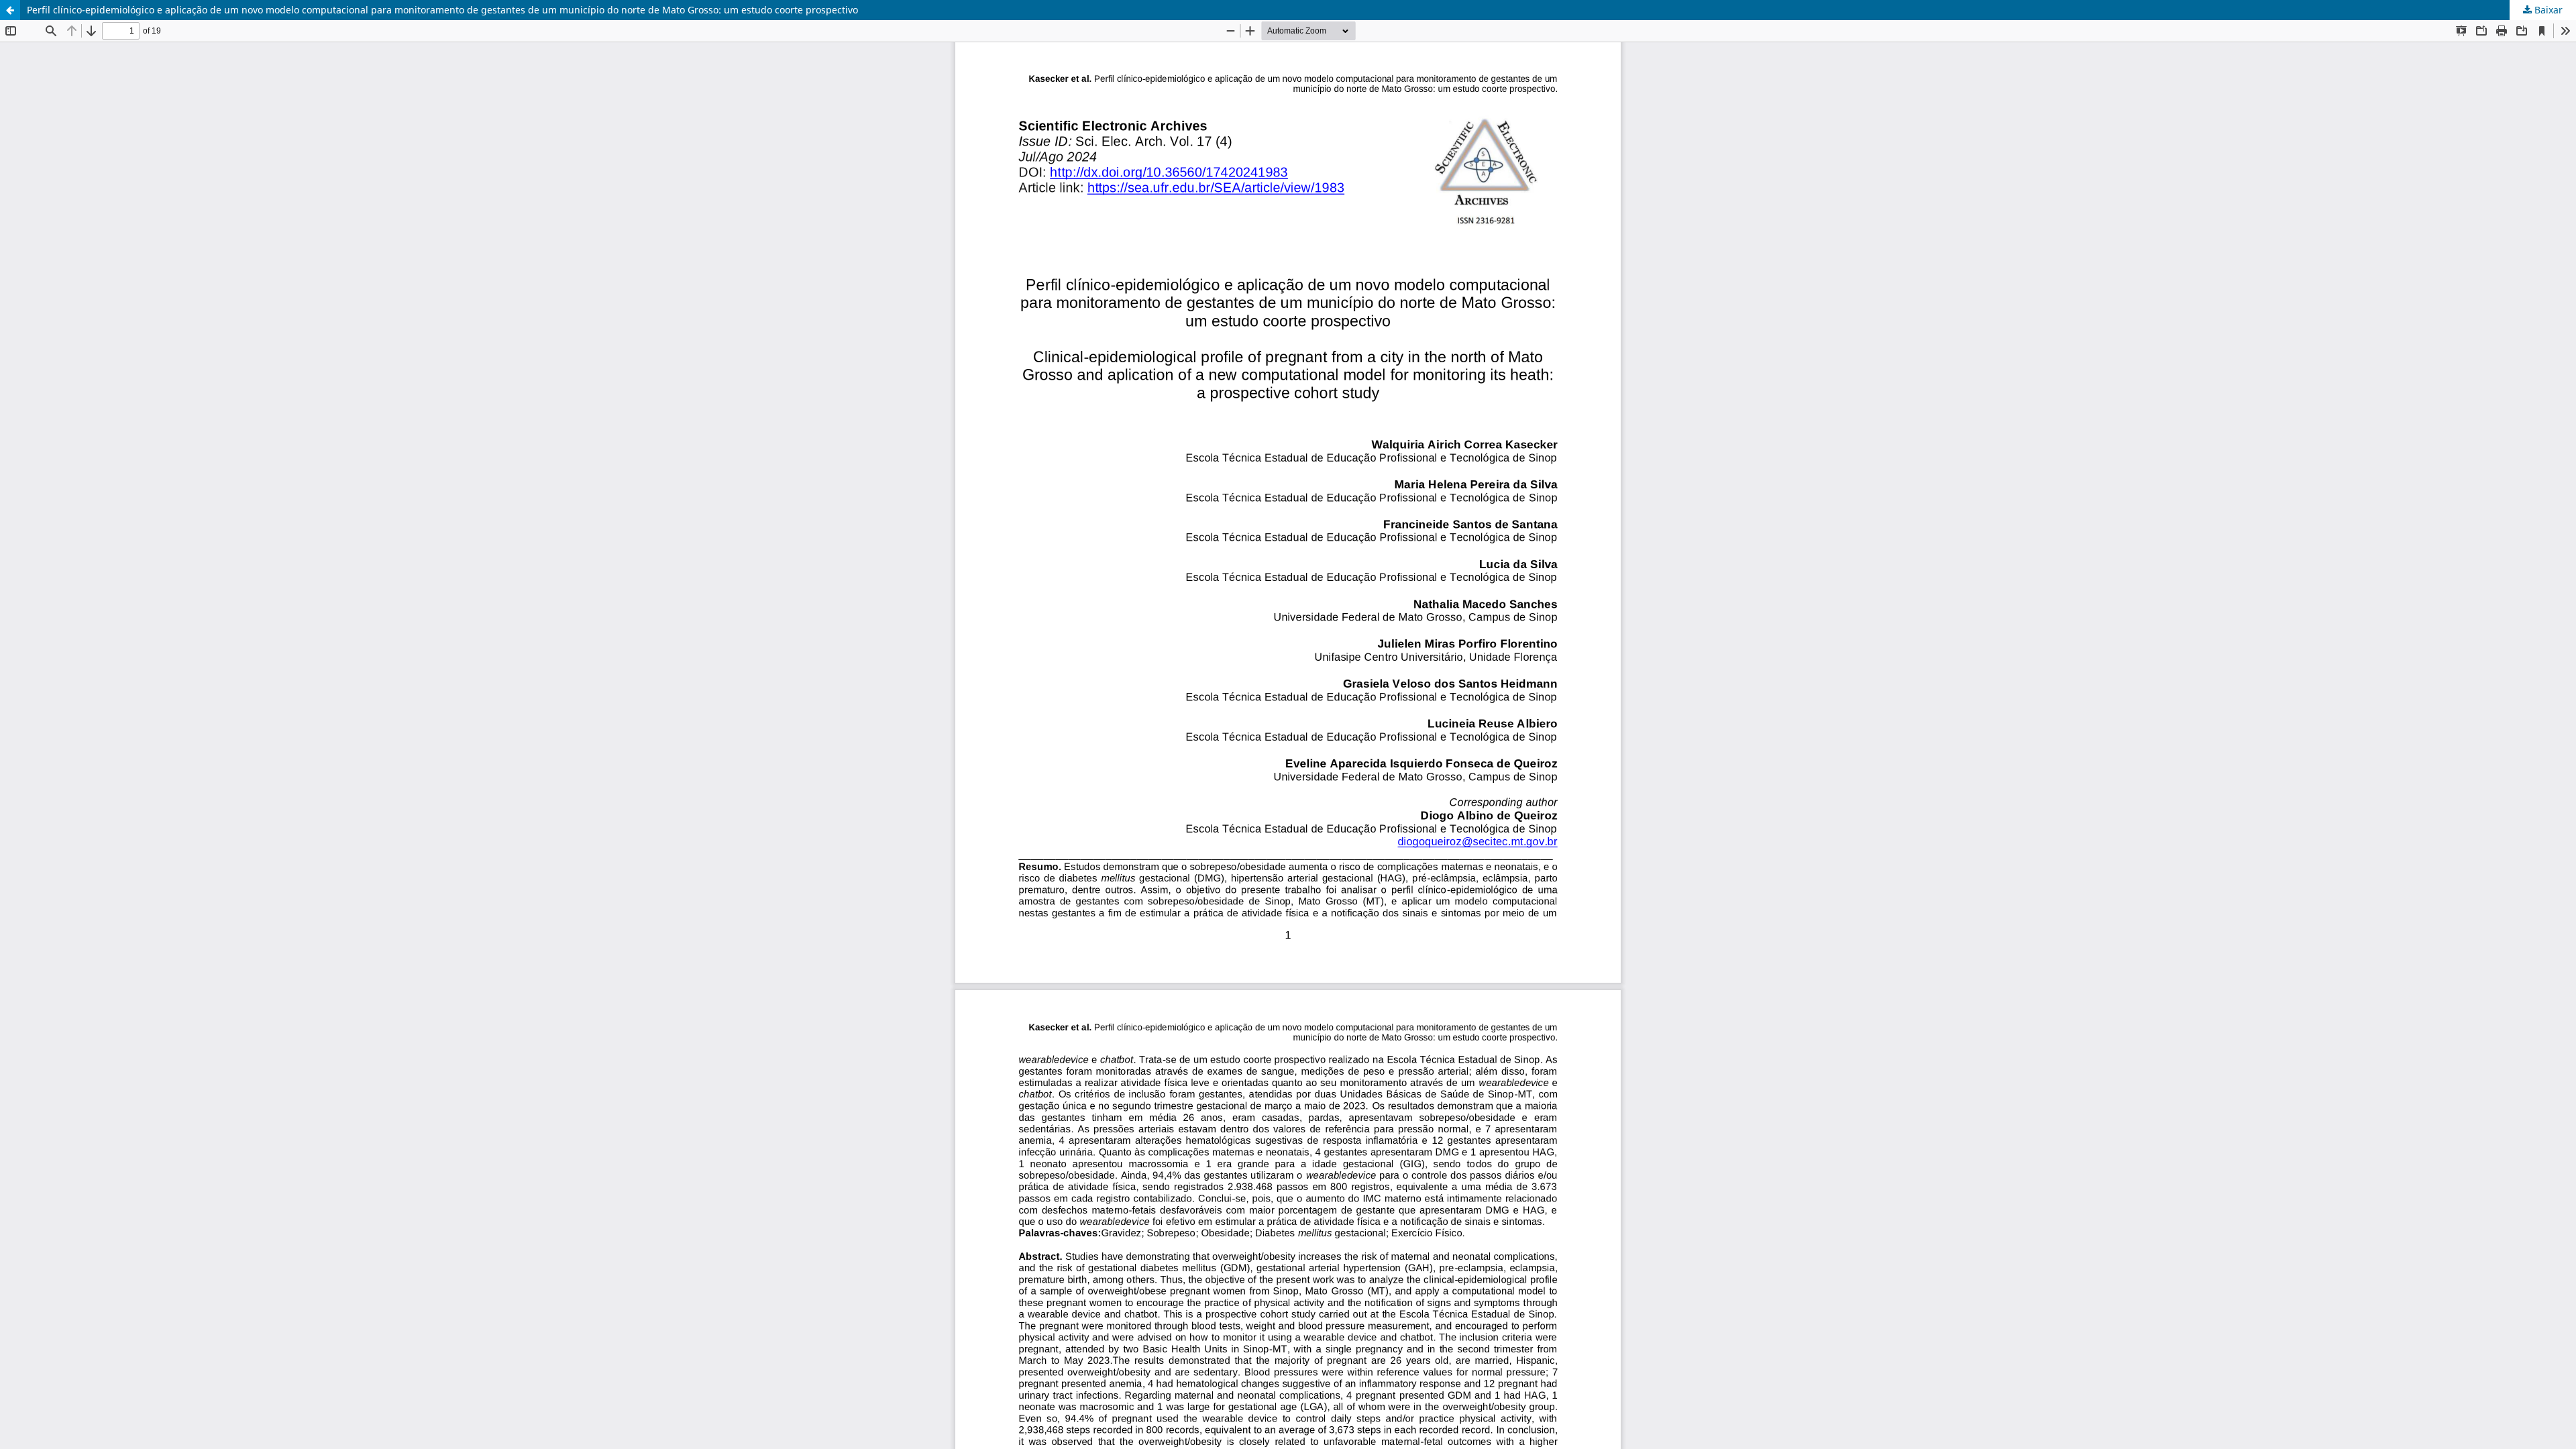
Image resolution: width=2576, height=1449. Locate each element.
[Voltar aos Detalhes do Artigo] (10, 10)
